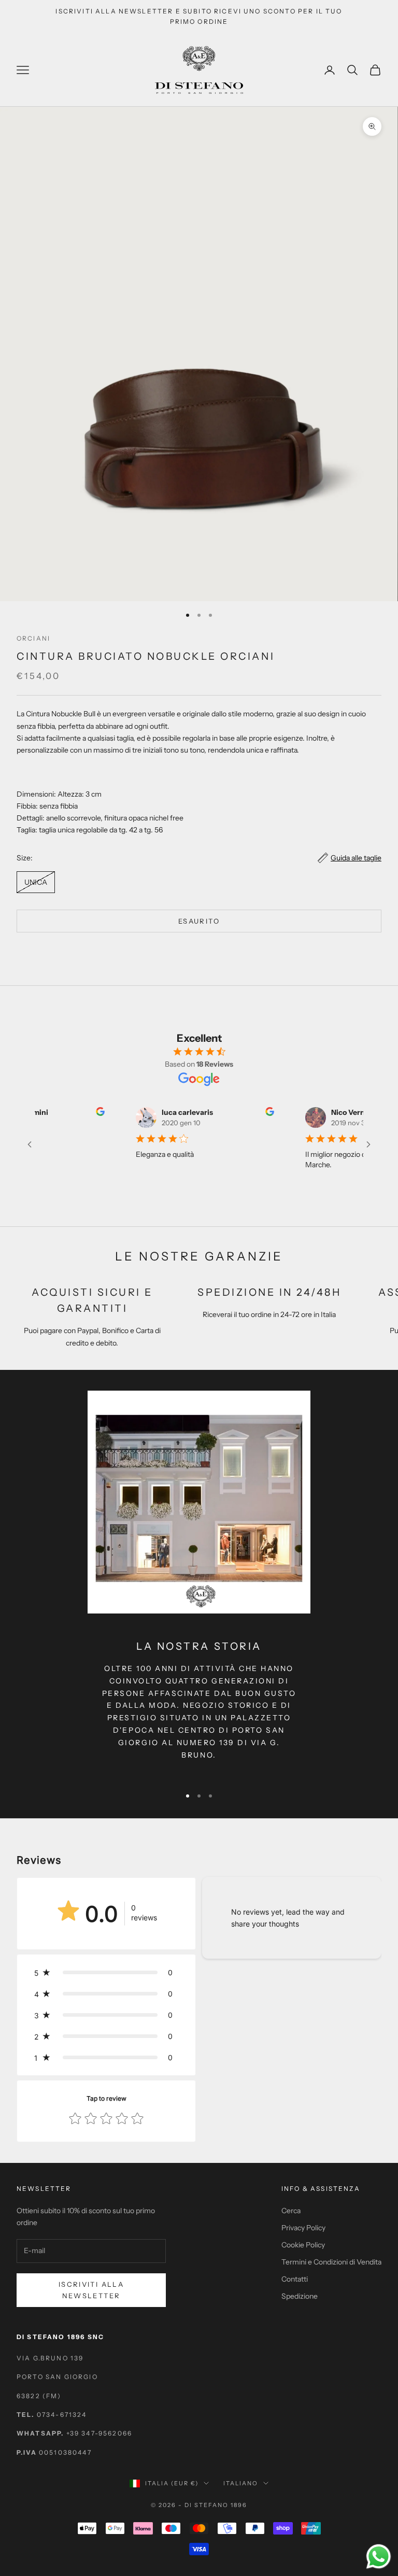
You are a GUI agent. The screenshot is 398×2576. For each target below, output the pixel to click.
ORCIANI (33, 638)
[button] (106, 1972)
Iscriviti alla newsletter (91, 2290)
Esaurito (199, 921)
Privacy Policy (303, 2228)
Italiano (241, 2483)
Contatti (295, 2279)
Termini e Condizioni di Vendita (331, 2262)
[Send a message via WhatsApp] (379, 2557)
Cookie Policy (303, 2245)
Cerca (291, 2211)
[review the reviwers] (89, 1112)
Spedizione (300, 2296)
